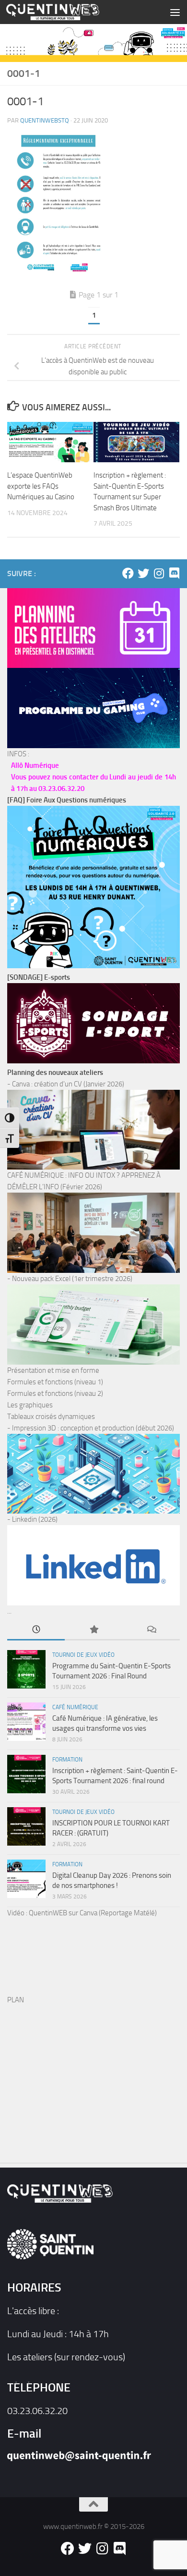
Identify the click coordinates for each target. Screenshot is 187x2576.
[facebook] (128, 573)
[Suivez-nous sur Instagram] (159, 573)
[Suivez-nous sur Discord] (174, 573)
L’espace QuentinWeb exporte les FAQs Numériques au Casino (41, 486)
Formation (67, 1760)
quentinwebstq (45, 120)
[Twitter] (143, 573)
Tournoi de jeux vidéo (83, 1655)
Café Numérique (75, 1707)
